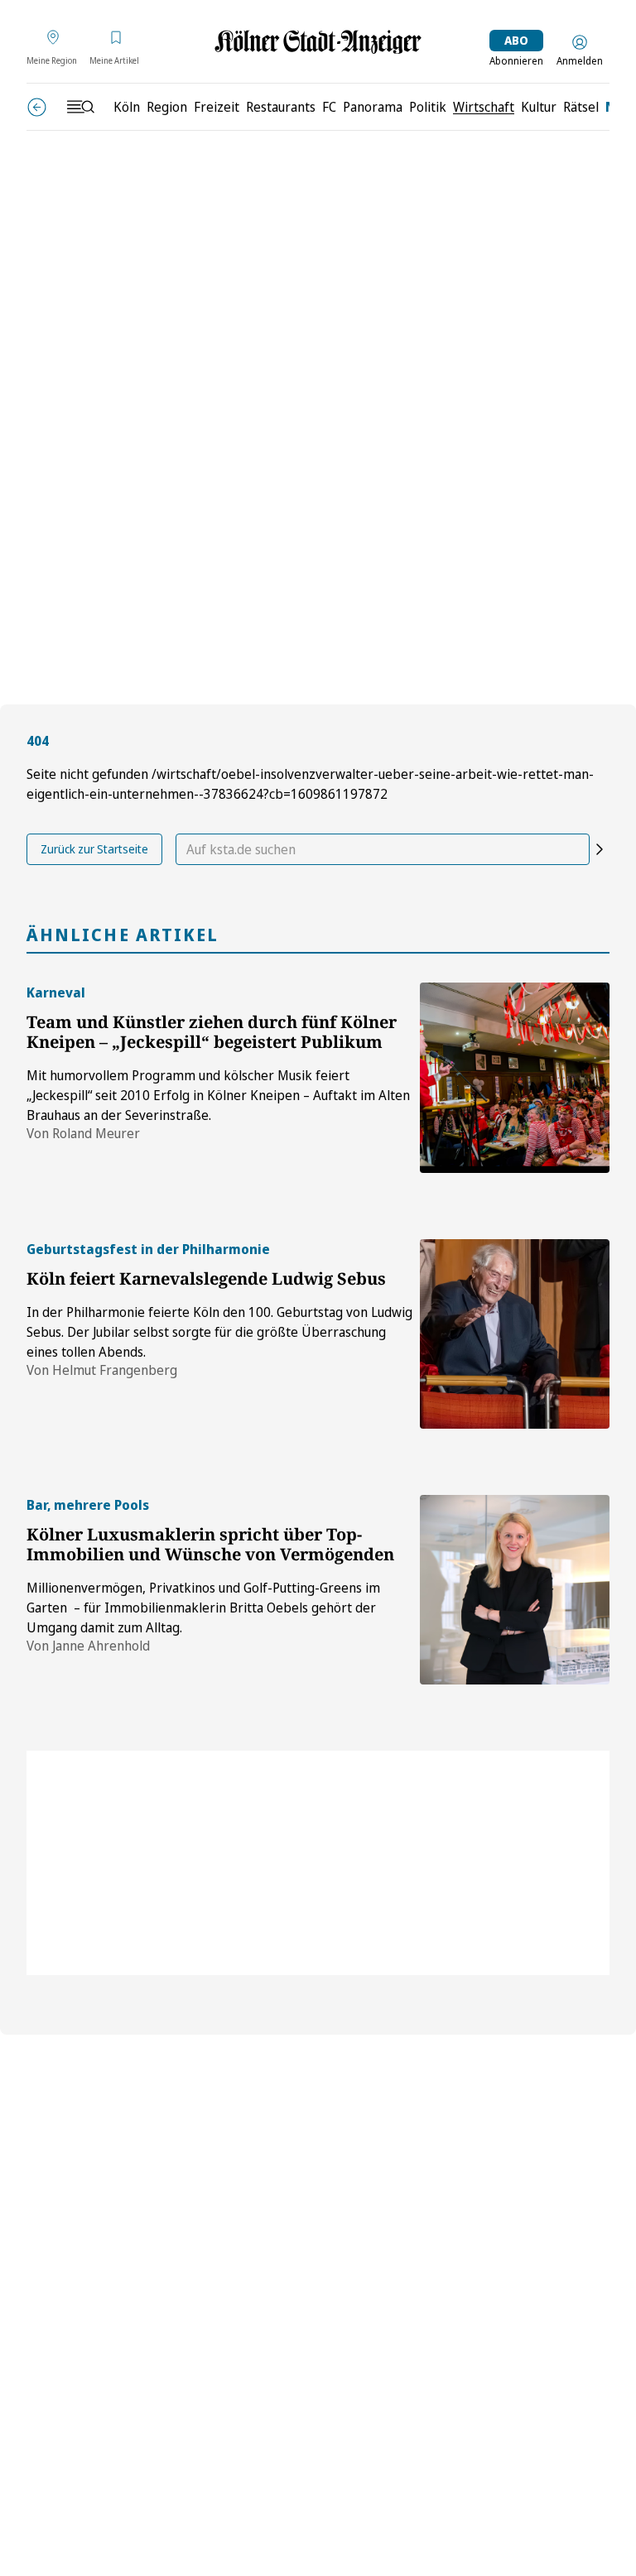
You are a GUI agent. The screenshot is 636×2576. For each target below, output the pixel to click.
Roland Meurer (96, 1133)
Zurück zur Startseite (94, 849)
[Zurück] (37, 107)
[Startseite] (318, 42)
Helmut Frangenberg (115, 1370)
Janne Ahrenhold (101, 1646)
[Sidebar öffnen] (80, 107)
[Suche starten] (600, 849)
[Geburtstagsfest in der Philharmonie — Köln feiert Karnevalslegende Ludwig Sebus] (515, 1334)
